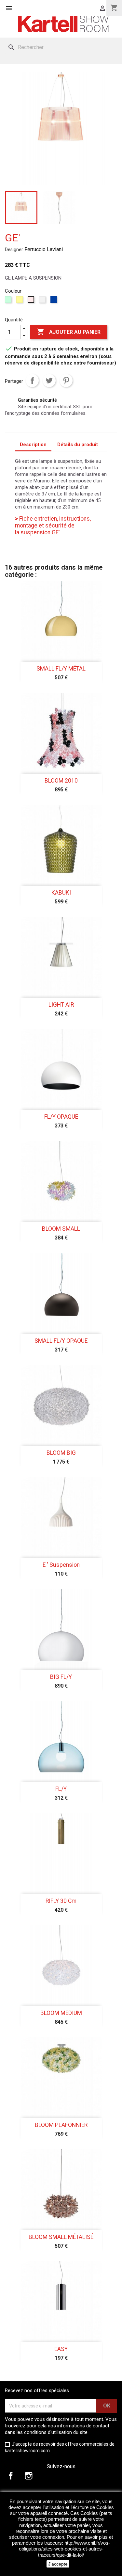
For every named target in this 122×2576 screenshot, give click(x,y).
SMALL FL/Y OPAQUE (61, 1341)
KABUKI (61, 893)
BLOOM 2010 (61, 781)
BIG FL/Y (61, 1677)
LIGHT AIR (61, 1005)
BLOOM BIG (61, 1453)
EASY (61, 2349)
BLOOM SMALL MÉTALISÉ (61, 2237)
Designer (14, 250)
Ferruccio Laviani (44, 249)
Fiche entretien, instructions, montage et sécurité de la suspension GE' (53, 526)
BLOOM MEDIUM (61, 2013)
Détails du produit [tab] (78, 445)
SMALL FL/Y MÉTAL (61, 669)
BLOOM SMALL (61, 1229)
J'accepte (58, 2564)
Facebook (11, 2476)
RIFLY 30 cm (61, 1901)
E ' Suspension (61, 1565)
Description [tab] (33, 445)
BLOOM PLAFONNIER (61, 2125)
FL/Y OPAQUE (61, 1117)
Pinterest (66, 381)
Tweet (49, 381)
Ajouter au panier (69, 332)
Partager (32, 381)
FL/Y (61, 1789)
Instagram (29, 2476)
